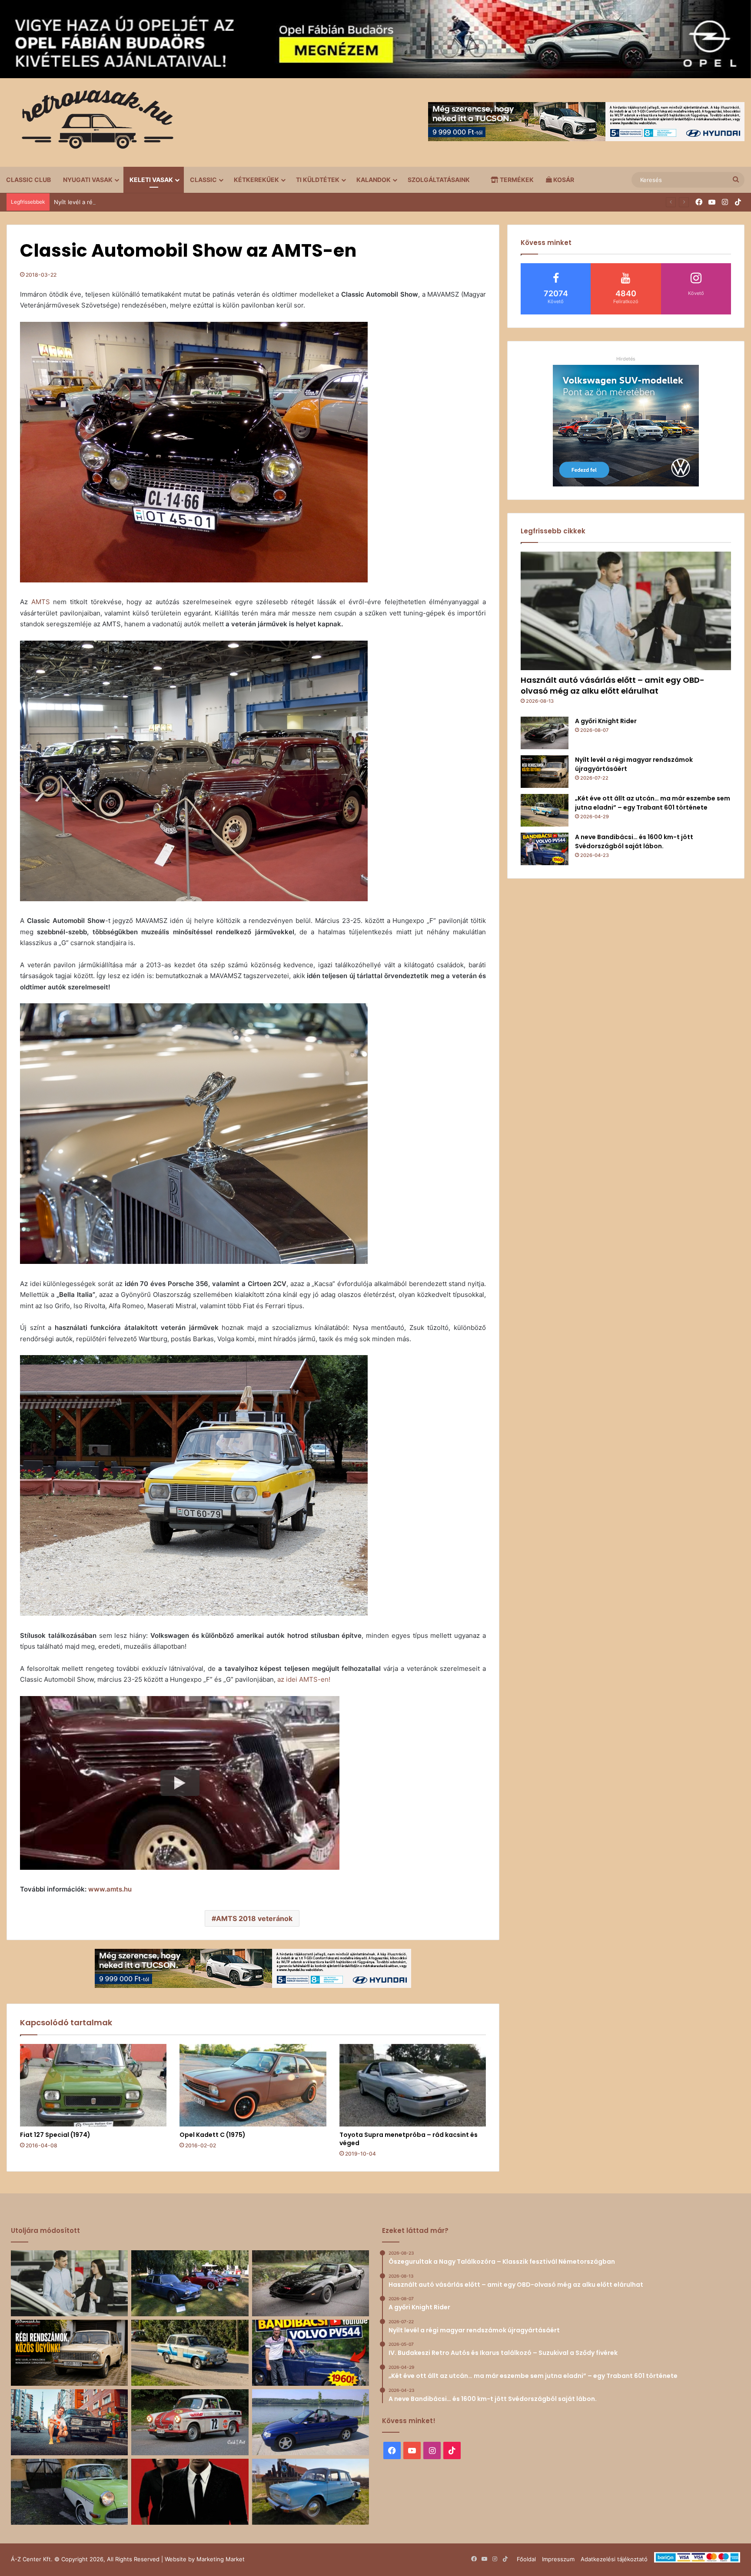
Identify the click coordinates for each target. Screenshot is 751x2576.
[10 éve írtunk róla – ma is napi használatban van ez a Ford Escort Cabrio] (311, 2422)
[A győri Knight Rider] (545, 733)
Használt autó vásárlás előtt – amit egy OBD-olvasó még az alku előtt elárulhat (613, 685)
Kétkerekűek (256, 180)
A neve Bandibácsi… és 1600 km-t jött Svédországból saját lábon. (634, 842)
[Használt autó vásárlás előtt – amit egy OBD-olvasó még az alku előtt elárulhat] (626, 611)
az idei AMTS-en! (304, 1679)
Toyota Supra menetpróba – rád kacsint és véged (409, 2139)
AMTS (41, 602)
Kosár (563, 180)
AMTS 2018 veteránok (254, 1918)
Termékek (516, 180)
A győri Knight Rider (606, 721)
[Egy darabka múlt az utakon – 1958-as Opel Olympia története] (69, 2492)
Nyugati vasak (88, 180)
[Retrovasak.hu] (93, 122)
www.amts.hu (110, 1889)
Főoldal (526, 2559)
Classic (203, 180)
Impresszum (558, 2559)
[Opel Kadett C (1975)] (253, 2085)
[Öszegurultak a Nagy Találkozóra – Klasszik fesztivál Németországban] (190, 2283)
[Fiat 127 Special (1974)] (93, 2085)
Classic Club (28, 180)
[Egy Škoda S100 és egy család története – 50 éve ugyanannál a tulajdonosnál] (311, 2492)
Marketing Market (221, 2559)
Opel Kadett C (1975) (213, 2135)
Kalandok (374, 180)
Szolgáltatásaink (439, 180)
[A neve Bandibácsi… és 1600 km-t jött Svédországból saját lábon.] (545, 849)
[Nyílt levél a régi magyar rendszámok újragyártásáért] (545, 772)
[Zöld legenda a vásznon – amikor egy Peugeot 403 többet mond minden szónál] (190, 2492)
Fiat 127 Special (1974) (55, 2135)
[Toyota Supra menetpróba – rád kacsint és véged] (413, 2085)
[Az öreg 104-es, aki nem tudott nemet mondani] (69, 2422)
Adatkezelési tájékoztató (614, 2559)
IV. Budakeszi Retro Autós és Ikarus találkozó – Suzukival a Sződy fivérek (152, 202)
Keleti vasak (151, 180)
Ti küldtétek (318, 180)
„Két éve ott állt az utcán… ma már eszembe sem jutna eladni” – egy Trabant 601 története (653, 803)
